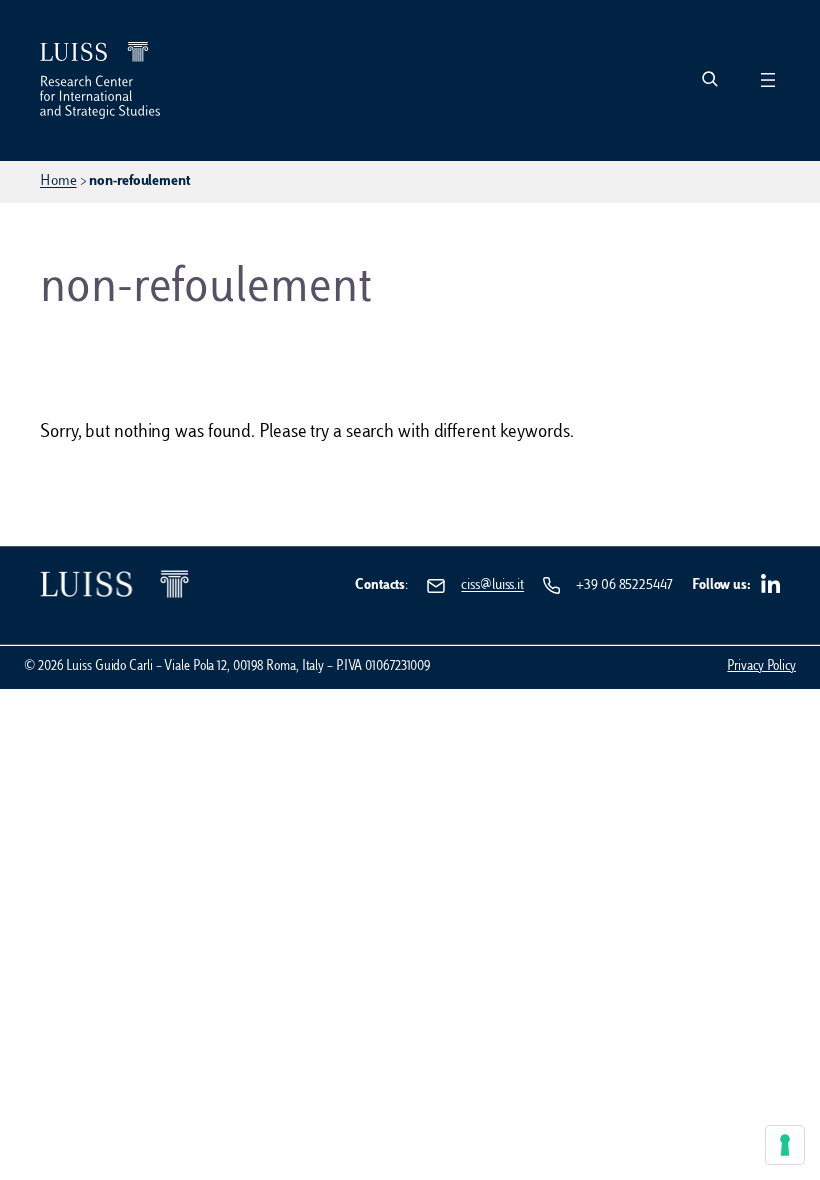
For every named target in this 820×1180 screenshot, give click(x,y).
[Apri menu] (768, 80)
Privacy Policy (761, 667)
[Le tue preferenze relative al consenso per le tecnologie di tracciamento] (785, 1145)
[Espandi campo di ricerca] (709, 80)
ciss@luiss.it (492, 586)
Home (58, 181)
